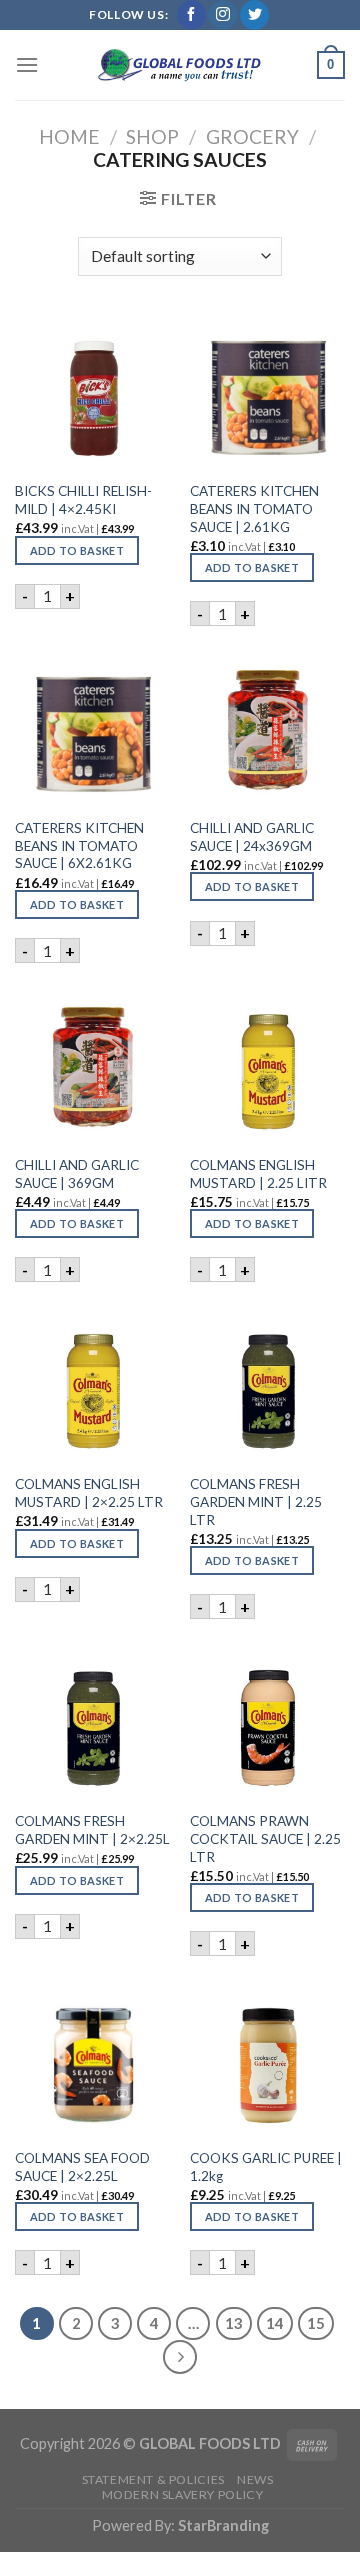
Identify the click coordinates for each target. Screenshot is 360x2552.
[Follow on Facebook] (191, 15)
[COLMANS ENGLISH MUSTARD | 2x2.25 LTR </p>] (92, 1386)
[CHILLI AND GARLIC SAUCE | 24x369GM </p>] (267, 729)
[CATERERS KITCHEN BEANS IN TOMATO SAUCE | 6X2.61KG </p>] (92, 729)
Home (69, 136)
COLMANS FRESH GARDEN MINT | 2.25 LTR (256, 1501)
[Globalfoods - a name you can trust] (180, 65)
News (255, 2479)
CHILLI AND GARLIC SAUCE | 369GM (77, 1174)
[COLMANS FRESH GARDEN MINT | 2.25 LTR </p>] (267, 1386)
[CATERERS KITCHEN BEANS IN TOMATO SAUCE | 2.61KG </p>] (267, 393)
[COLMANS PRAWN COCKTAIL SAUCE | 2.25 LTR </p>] (267, 1723)
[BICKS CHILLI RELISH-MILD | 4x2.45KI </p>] (92, 393)
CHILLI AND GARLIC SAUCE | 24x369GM (252, 837)
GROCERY (252, 136)
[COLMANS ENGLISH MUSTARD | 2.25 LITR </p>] (267, 1066)
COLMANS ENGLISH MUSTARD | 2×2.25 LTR (89, 1493)
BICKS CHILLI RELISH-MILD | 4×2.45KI (83, 500)
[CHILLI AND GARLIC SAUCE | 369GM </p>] (92, 1066)
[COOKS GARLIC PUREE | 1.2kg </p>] (267, 2059)
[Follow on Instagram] (222, 15)
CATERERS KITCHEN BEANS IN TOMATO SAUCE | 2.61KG (254, 508)
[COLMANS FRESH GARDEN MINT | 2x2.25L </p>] (92, 1723)
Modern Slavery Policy (183, 2494)
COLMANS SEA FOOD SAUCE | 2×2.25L (82, 2167)
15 (316, 2323)
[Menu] (27, 64)
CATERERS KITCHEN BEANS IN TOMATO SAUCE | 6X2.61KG (79, 845)
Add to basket (77, 550)
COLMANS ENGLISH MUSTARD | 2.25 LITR (258, 1174)
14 (275, 2323)
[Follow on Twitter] (254, 15)
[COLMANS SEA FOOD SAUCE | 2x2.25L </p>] (92, 2059)
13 (234, 2323)
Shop (152, 136)
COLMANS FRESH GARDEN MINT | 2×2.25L (92, 1830)
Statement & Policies (153, 2479)
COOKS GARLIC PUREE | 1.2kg (266, 2167)
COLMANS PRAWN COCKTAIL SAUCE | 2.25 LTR (265, 1838)
